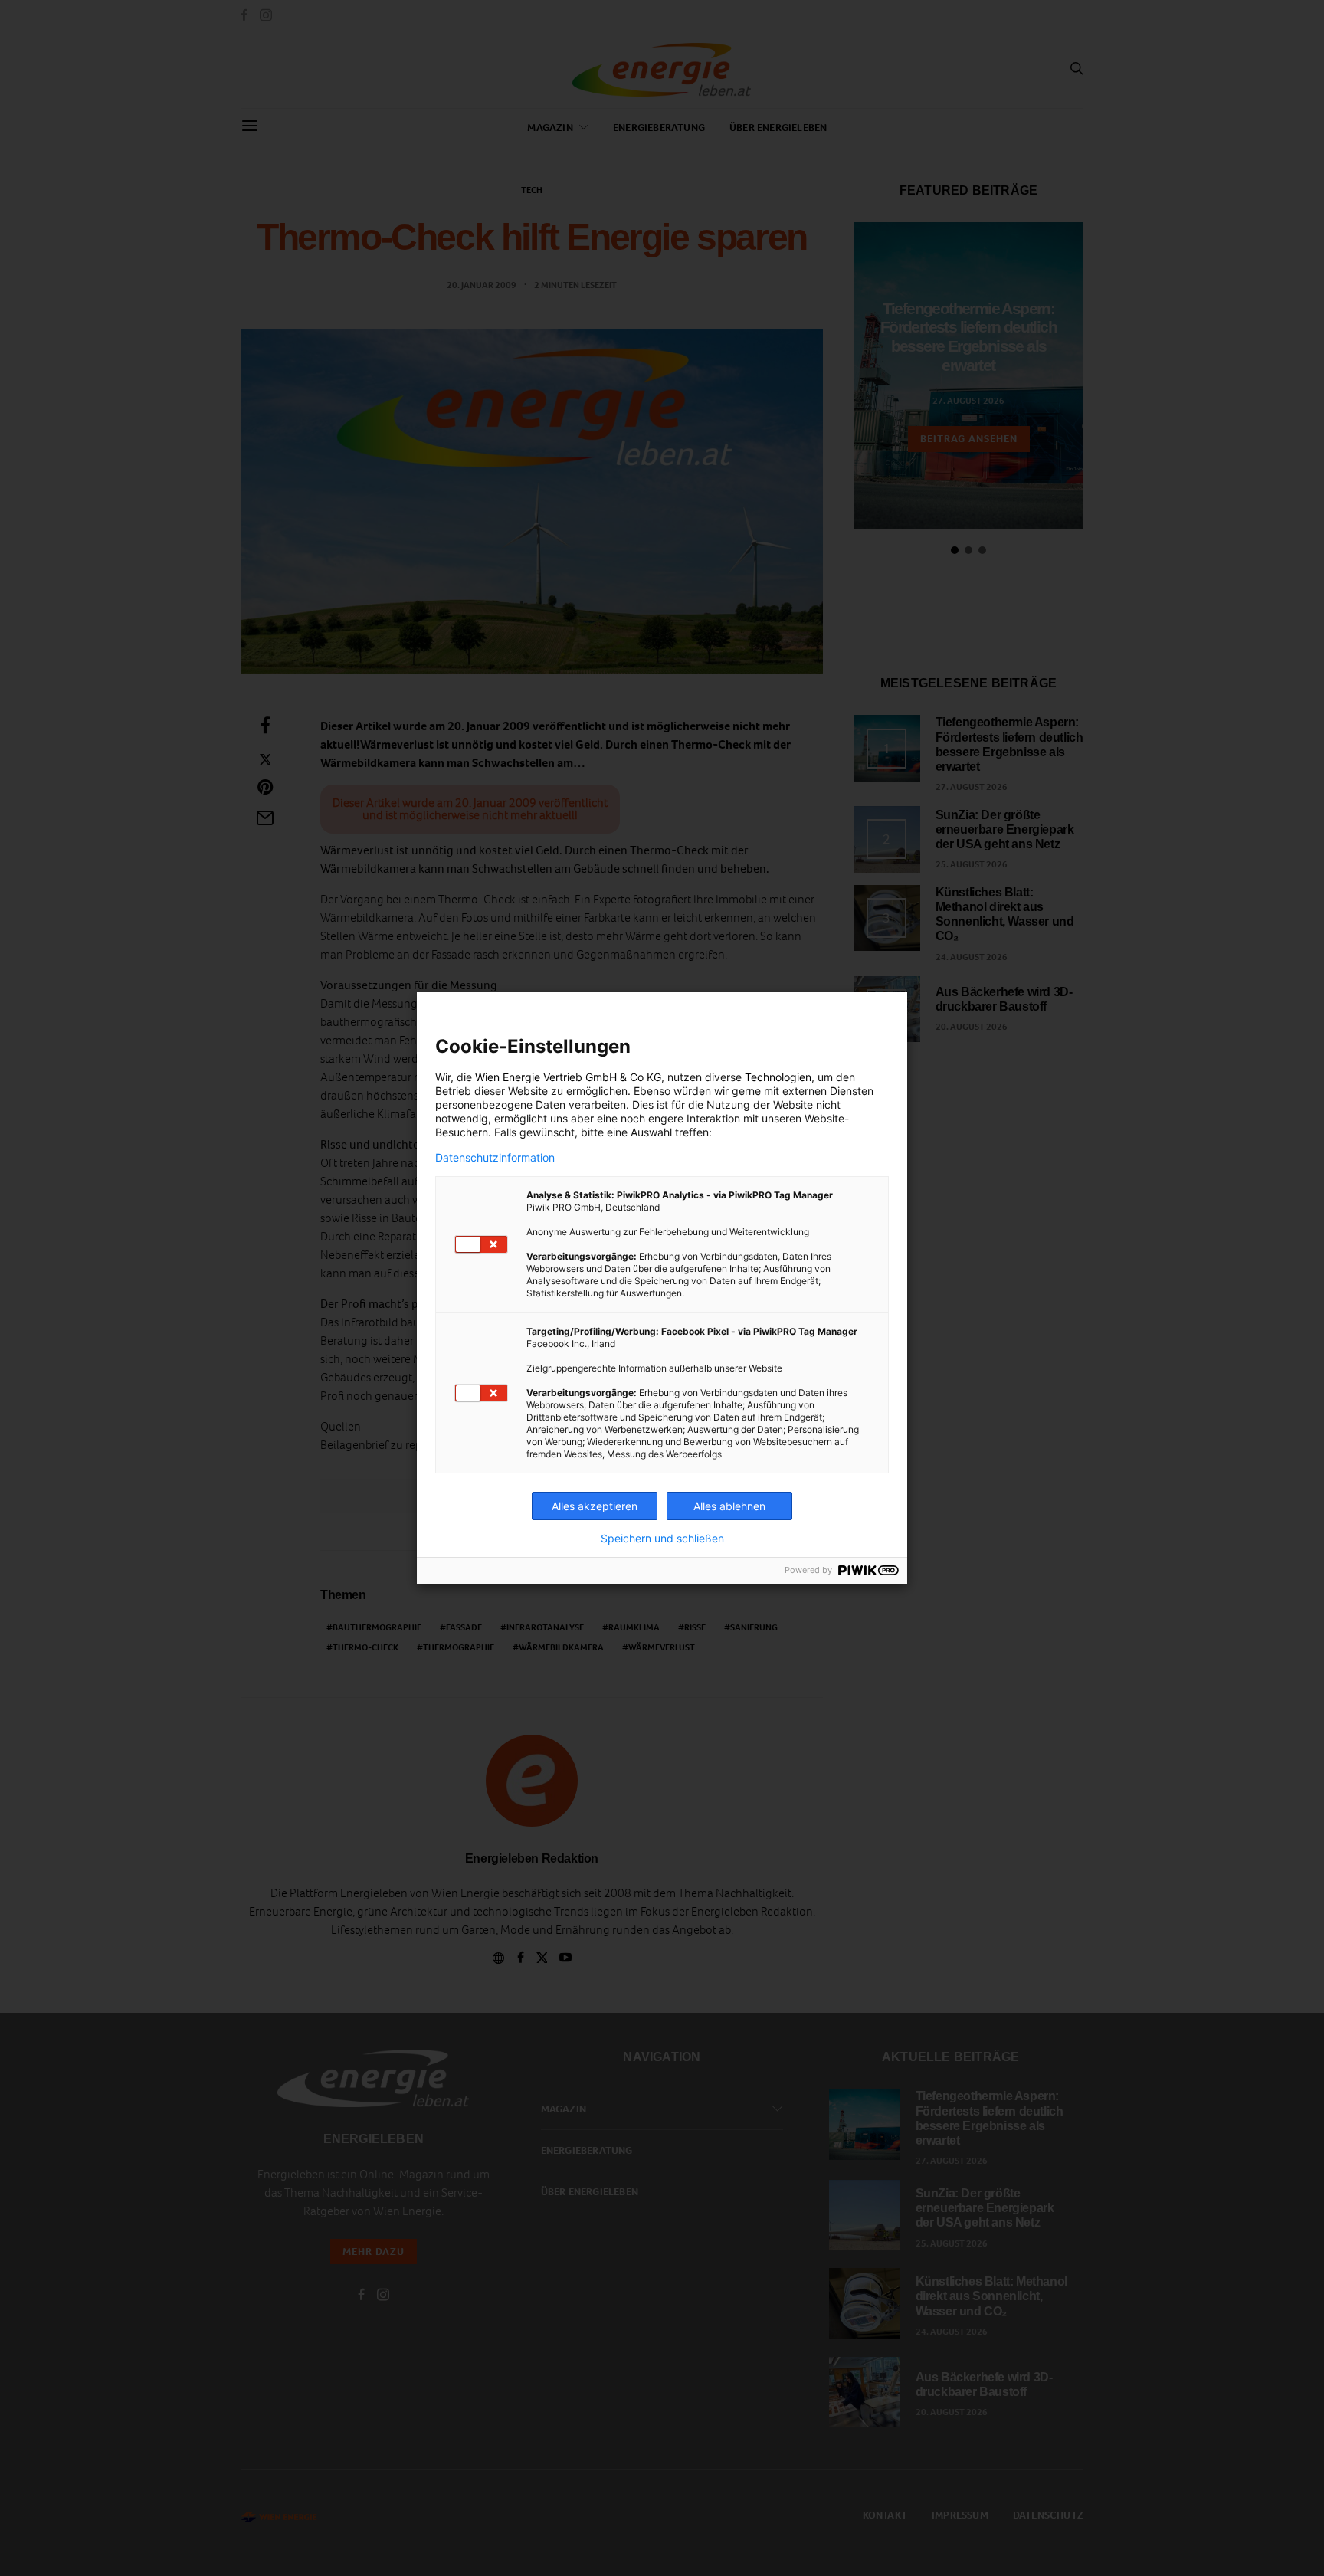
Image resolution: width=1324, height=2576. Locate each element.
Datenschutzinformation (495, 1158)
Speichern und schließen (662, 1539)
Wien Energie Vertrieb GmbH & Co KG (568, 1077)
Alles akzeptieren (595, 1506)
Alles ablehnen (729, 1506)
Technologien (778, 1077)
